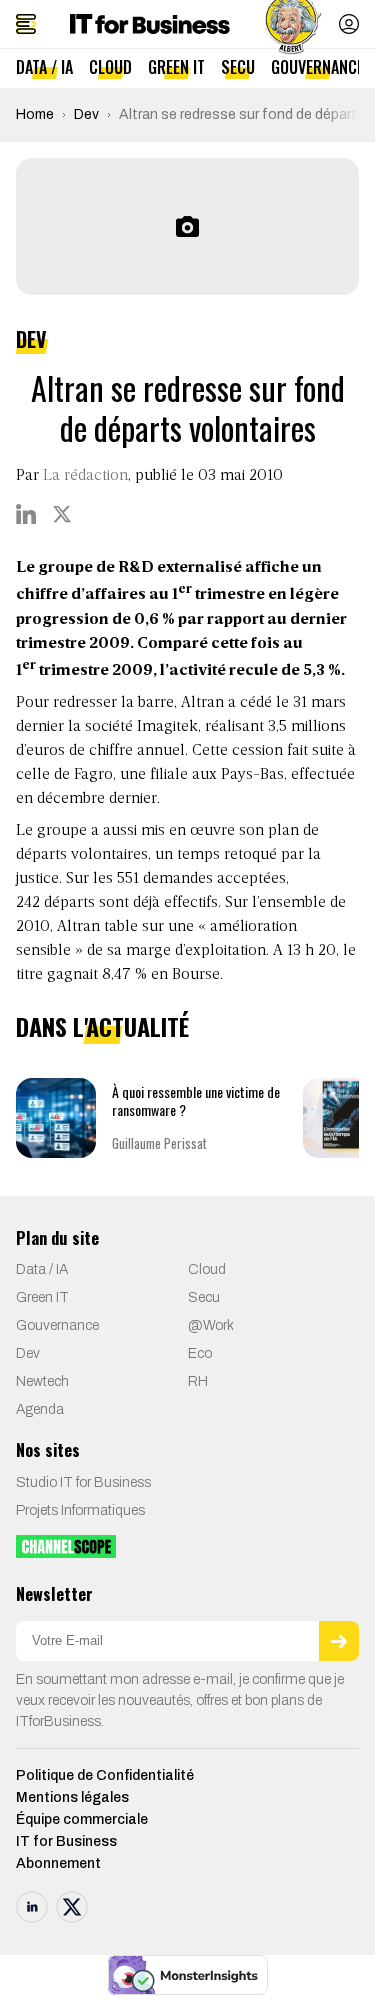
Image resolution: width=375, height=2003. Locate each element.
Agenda (40, 1409)
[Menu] (26, 24)
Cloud (110, 67)
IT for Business (66, 1841)
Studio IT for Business (83, 1482)
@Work (211, 1325)
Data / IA (44, 67)
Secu (238, 67)
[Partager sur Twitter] (62, 514)
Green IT (176, 67)
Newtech (42, 1381)
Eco (200, 1353)
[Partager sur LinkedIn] (26, 514)
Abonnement (58, 1863)
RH (198, 1381)
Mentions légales (72, 1797)
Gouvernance (317, 67)
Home (35, 114)
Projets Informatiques (80, 1510)
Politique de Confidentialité (105, 1775)
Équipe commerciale (82, 1819)
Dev (86, 114)
